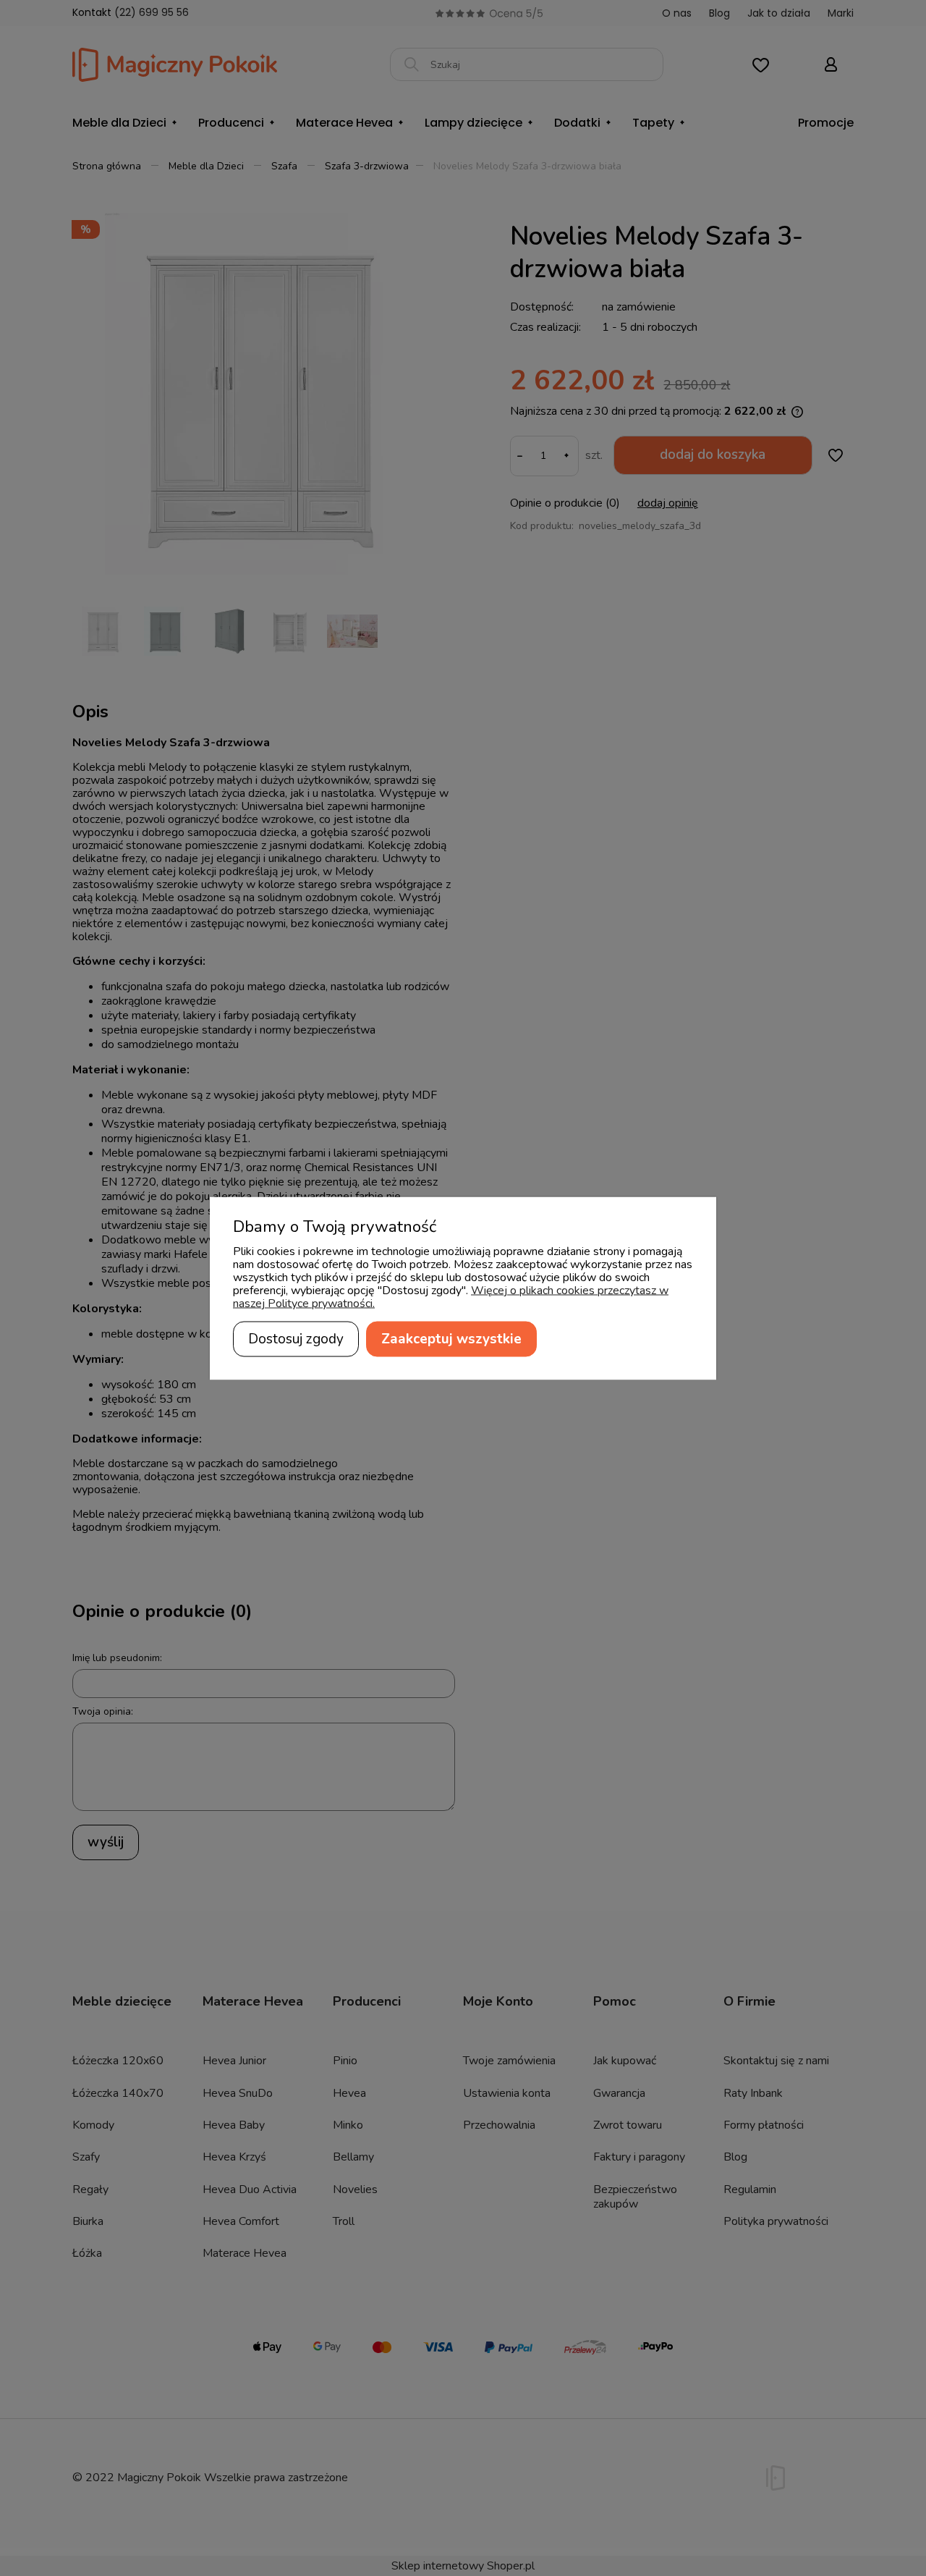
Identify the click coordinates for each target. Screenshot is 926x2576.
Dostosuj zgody (296, 1338)
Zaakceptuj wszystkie (451, 1338)
